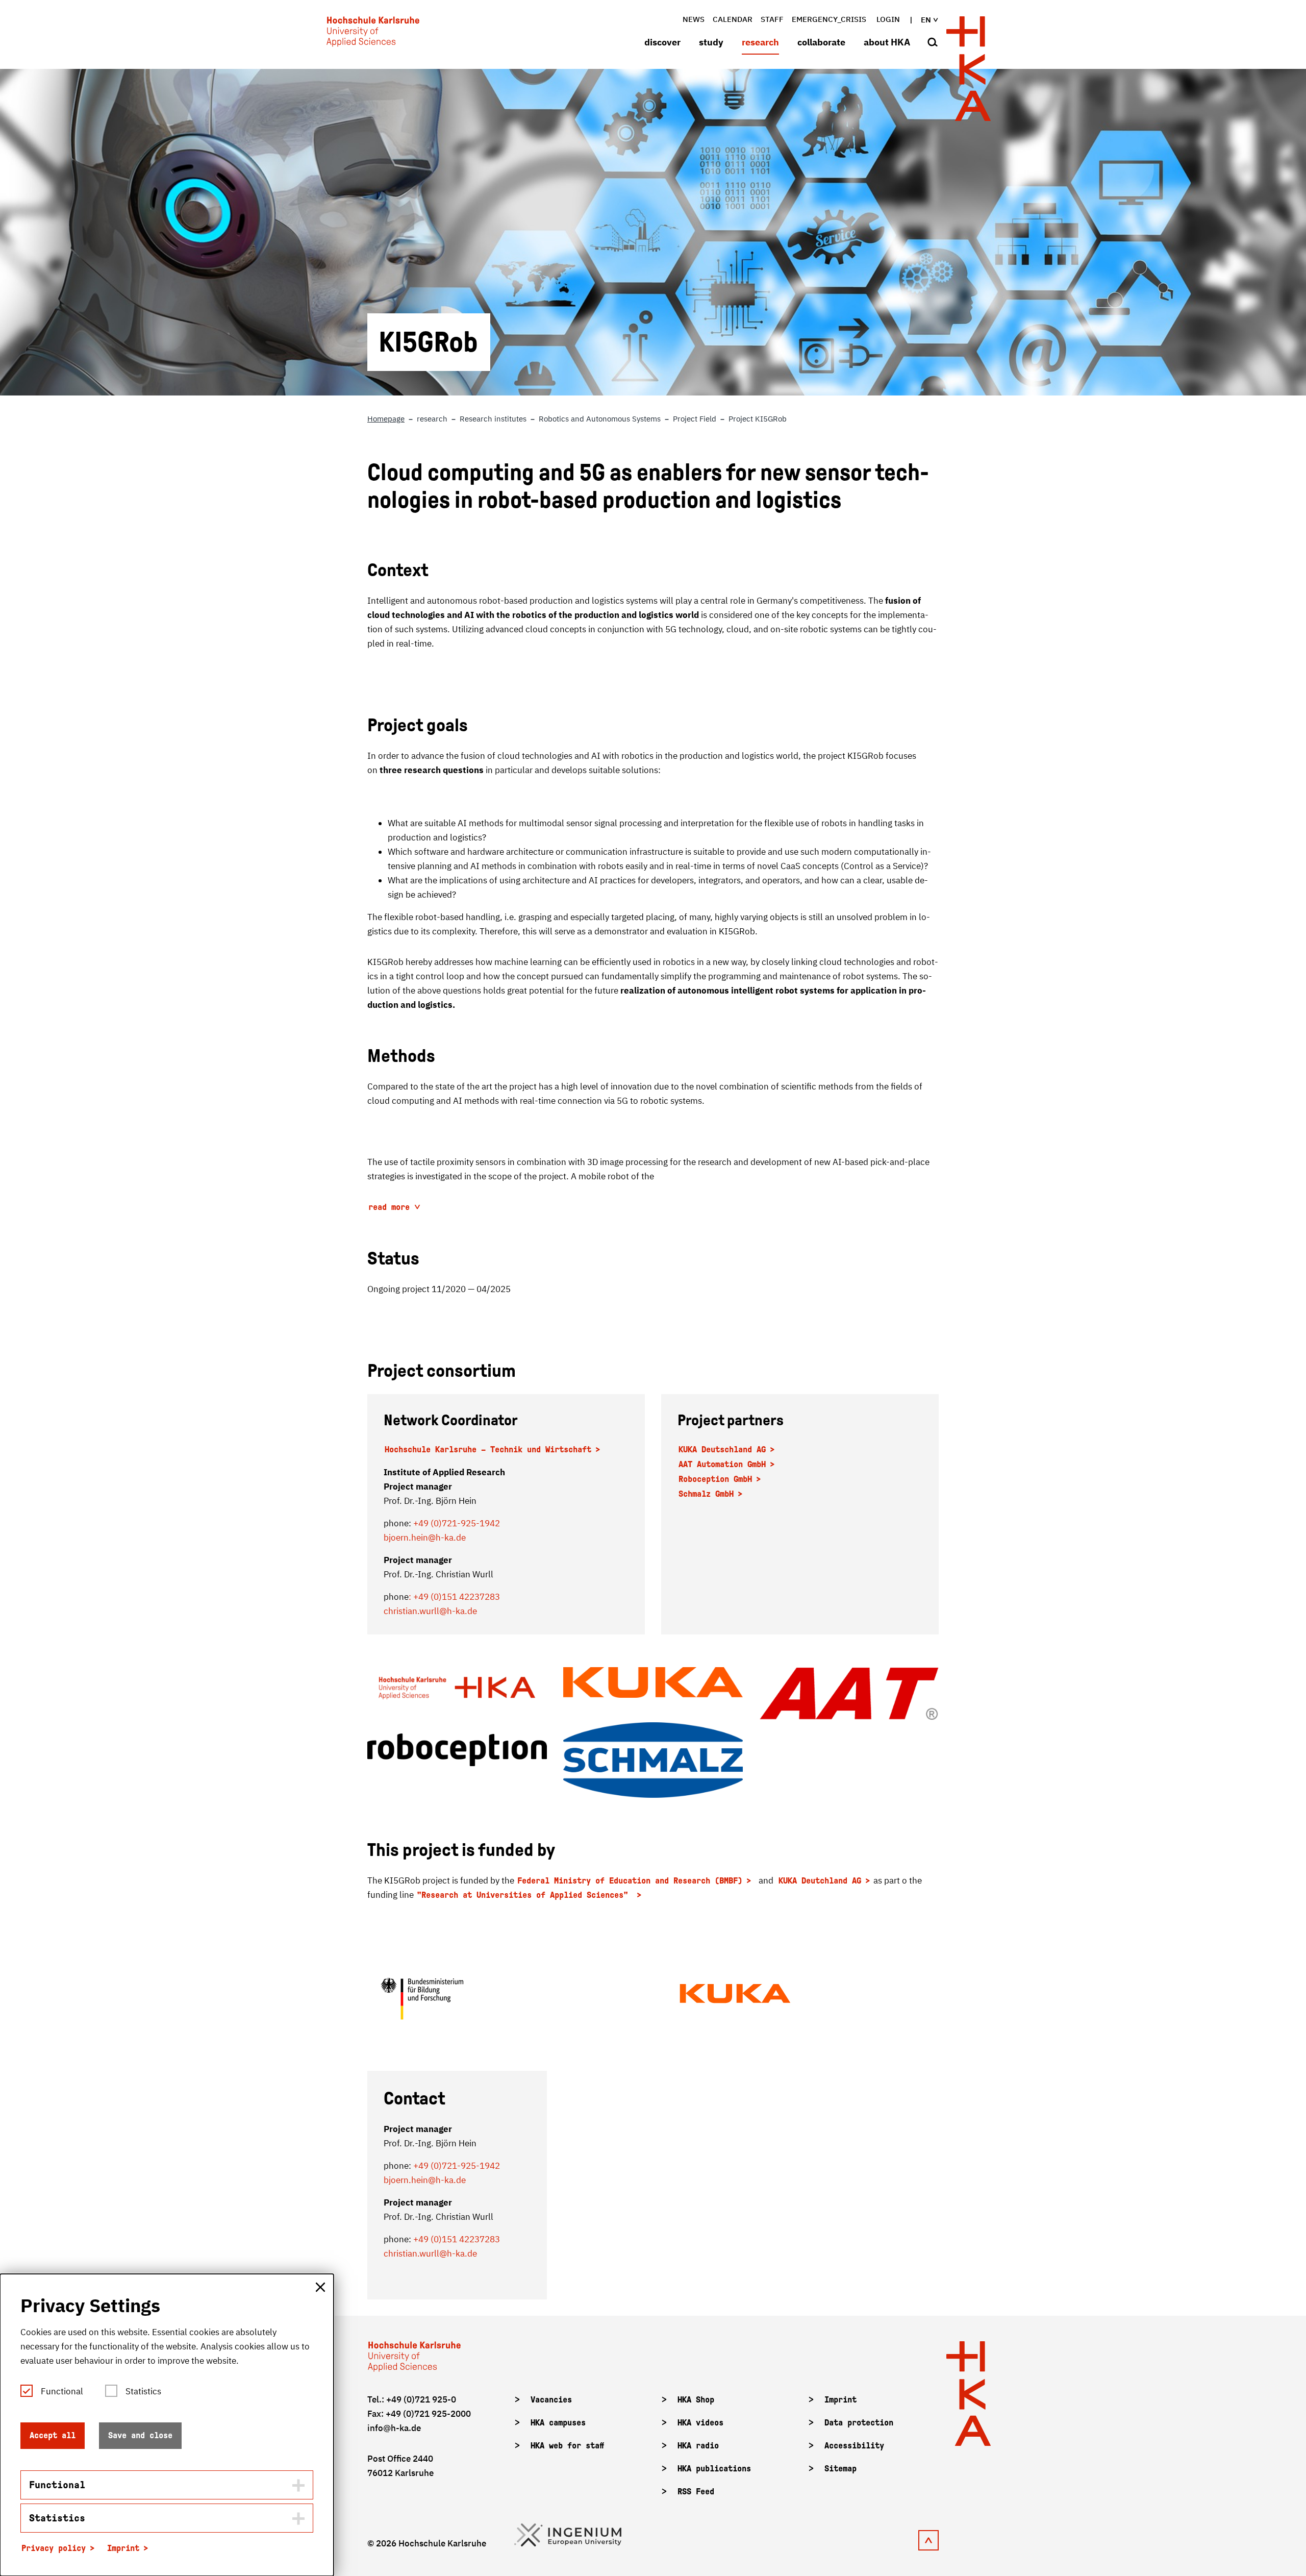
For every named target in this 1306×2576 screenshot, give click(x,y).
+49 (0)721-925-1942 (457, 1523)
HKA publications (714, 2469)
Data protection (859, 2423)
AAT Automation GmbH (722, 1464)
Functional (62, 2391)
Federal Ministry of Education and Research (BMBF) (630, 1881)
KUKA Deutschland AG (722, 1450)
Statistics (143, 2391)
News (694, 19)
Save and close (140, 2435)
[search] (933, 43)
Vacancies (551, 2400)
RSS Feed (696, 2492)
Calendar (733, 19)
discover (662, 42)
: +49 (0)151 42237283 (454, 1597)
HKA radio (698, 2446)
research (760, 42)
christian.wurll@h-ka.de (430, 1611)
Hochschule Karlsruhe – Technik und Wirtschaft (488, 1450)
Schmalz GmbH (706, 1494)
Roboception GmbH (715, 1479)
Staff (772, 19)
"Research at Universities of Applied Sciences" (525, 1895)
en (926, 20)
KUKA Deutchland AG (820, 1881)
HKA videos (700, 2423)
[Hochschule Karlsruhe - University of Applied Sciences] (373, 34)
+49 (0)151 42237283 (457, 2239)
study (711, 42)
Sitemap (840, 2469)
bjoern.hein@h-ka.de (425, 1538)
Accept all (53, 2435)
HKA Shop (696, 2400)
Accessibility (854, 2446)
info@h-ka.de (394, 2428)
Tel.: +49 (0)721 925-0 (412, 2399)
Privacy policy (54, 2548)
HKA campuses (558, 2423)
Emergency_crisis (829, 19)
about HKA (887, 42)
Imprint (840, 2400)
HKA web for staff (567, 2446)
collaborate (821, 42)
